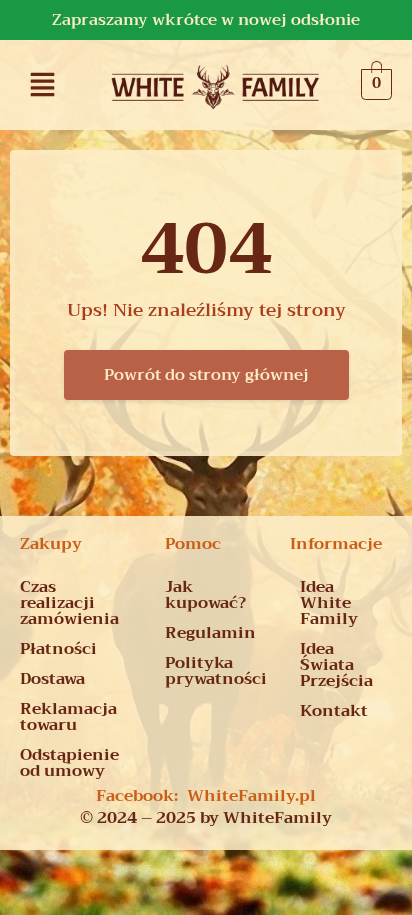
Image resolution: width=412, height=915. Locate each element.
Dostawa (52, 679)
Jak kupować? (205, 595)
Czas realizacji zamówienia (69, 603)
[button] (43, 84)
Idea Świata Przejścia (336, 665)
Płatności (58, 649)
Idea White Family (329, 603)
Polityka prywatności (216, 671)
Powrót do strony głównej (206, 375)
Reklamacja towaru (68, 717)
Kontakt (334, 711)
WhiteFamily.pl (251, 796)
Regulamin (210, 633)
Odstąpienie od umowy (69, 763)
